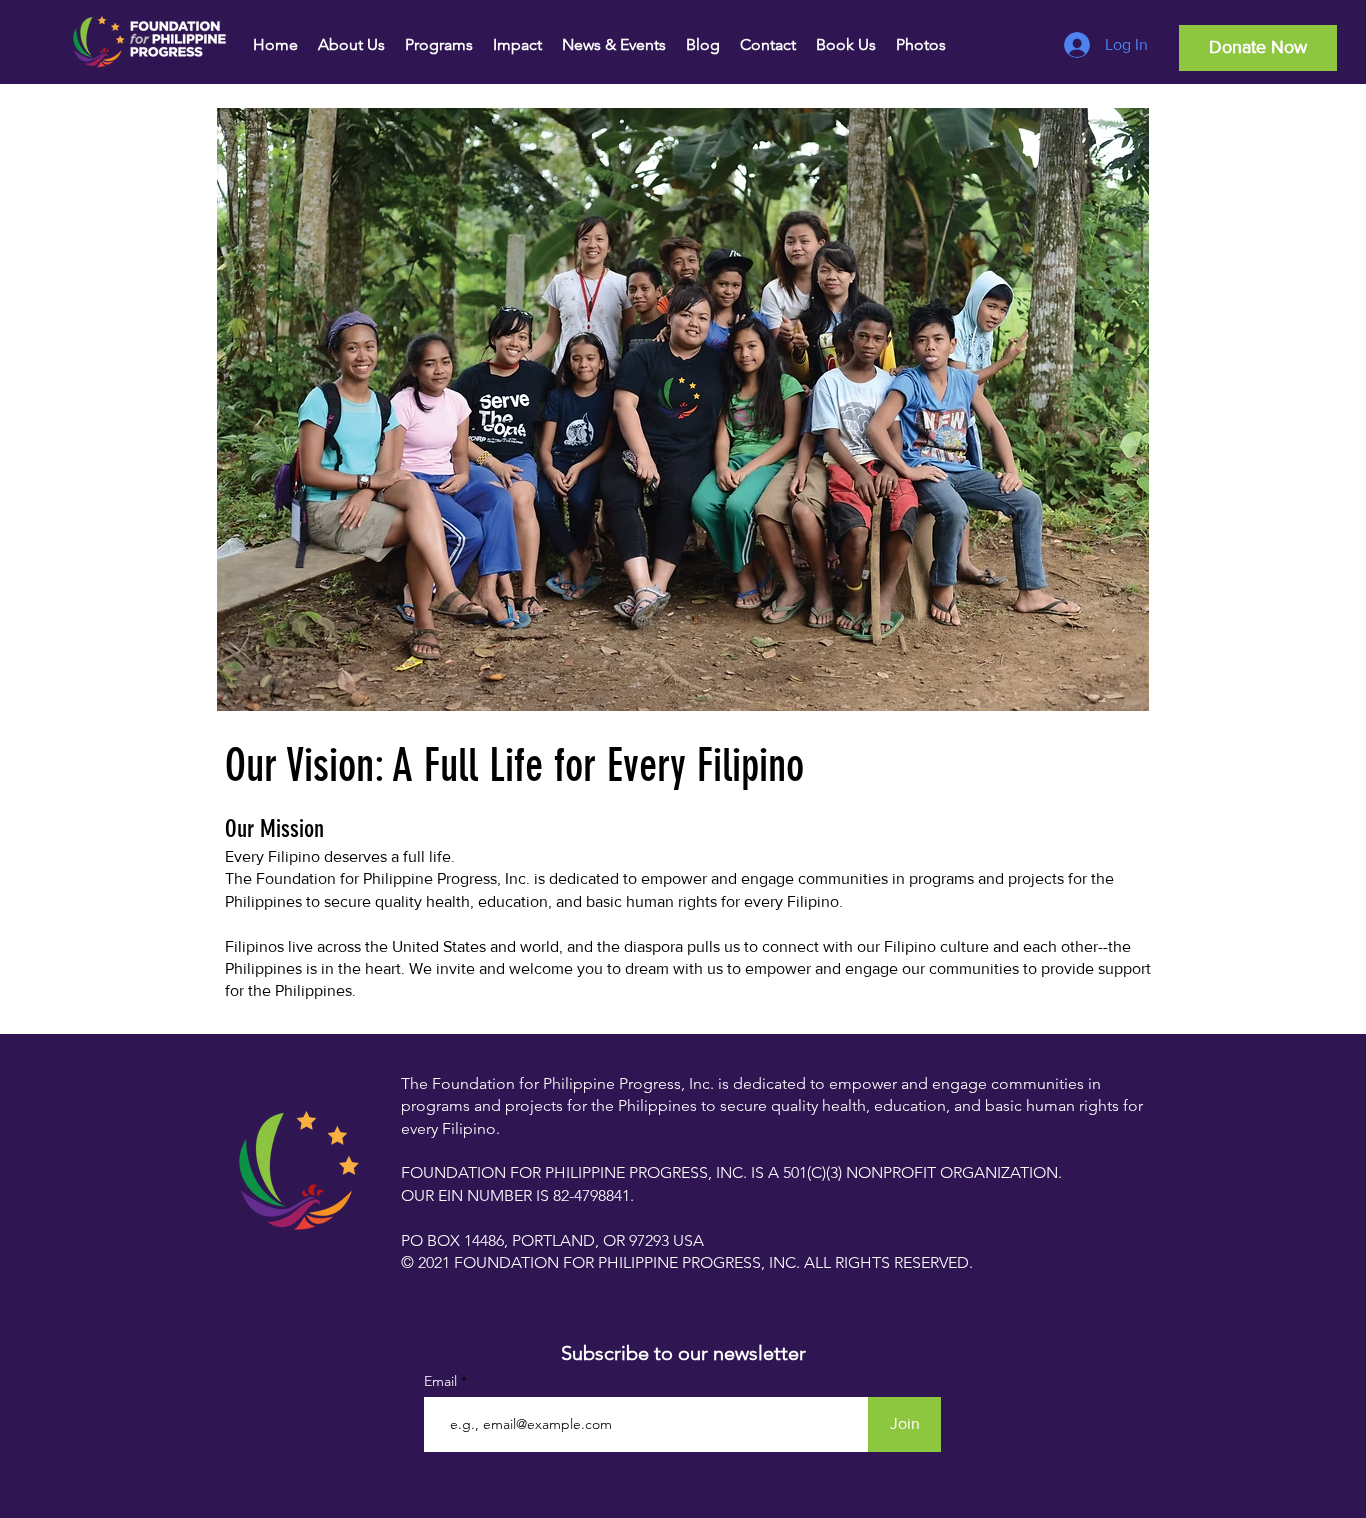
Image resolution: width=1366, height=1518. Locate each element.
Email (442, 1381)
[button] (351, 45)
